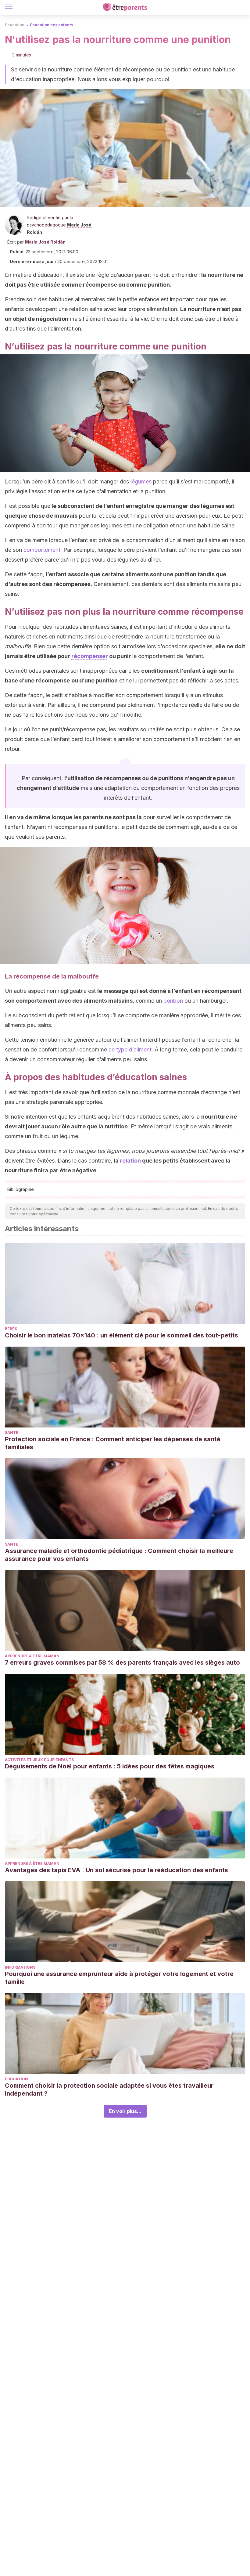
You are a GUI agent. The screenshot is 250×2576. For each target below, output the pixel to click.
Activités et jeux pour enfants (39, 1760)
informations (20, 1967)
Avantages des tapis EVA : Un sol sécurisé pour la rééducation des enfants (116, 1870)
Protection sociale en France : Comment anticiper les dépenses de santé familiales (113, 1443)
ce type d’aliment (130, 1049)
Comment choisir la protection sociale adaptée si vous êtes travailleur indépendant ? (109, 2089)
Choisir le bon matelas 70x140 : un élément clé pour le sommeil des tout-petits (121, 1335)
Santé (12, 1433)
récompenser (90, 656)
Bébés (11, 1329)
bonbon (173, 1001)
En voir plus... (125, 2111)
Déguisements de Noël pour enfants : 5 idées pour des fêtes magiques (110, 1766)
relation (130, 1161)
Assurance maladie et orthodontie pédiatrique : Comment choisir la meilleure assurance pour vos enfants (119, 1555)
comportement (42, 550)
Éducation (15, 25)
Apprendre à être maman (32, 1656)
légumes (141, 481)
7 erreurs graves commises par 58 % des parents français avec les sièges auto (122, 1662)
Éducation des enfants (51, 25)
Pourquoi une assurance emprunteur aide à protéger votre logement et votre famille (119, 1978)
